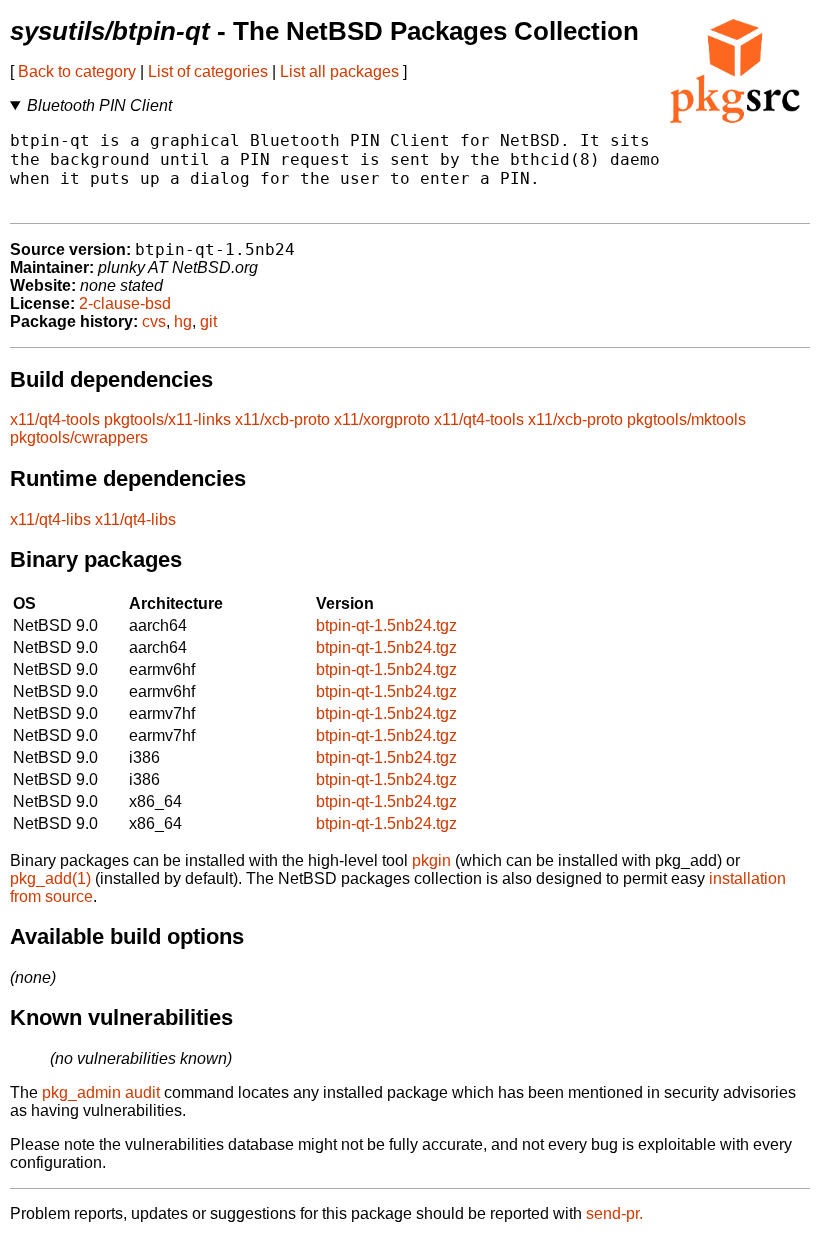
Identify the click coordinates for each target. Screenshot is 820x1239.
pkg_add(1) (50, 878)
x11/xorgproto (382, 419)
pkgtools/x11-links (167, 419)
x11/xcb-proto (282, 419)
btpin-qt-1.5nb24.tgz (386, 625)
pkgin (431, 860)
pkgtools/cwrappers (79, 437)
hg (183, 321)
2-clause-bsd (125, 303)
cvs (154, 321)
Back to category (77, 71)
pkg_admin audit (101, 1092)
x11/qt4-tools (55, 419)
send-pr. (614, 1213)
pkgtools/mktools (686, 419)
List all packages (339, 71)
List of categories (208, 71)
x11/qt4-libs (50, 519)
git (208, 321)
